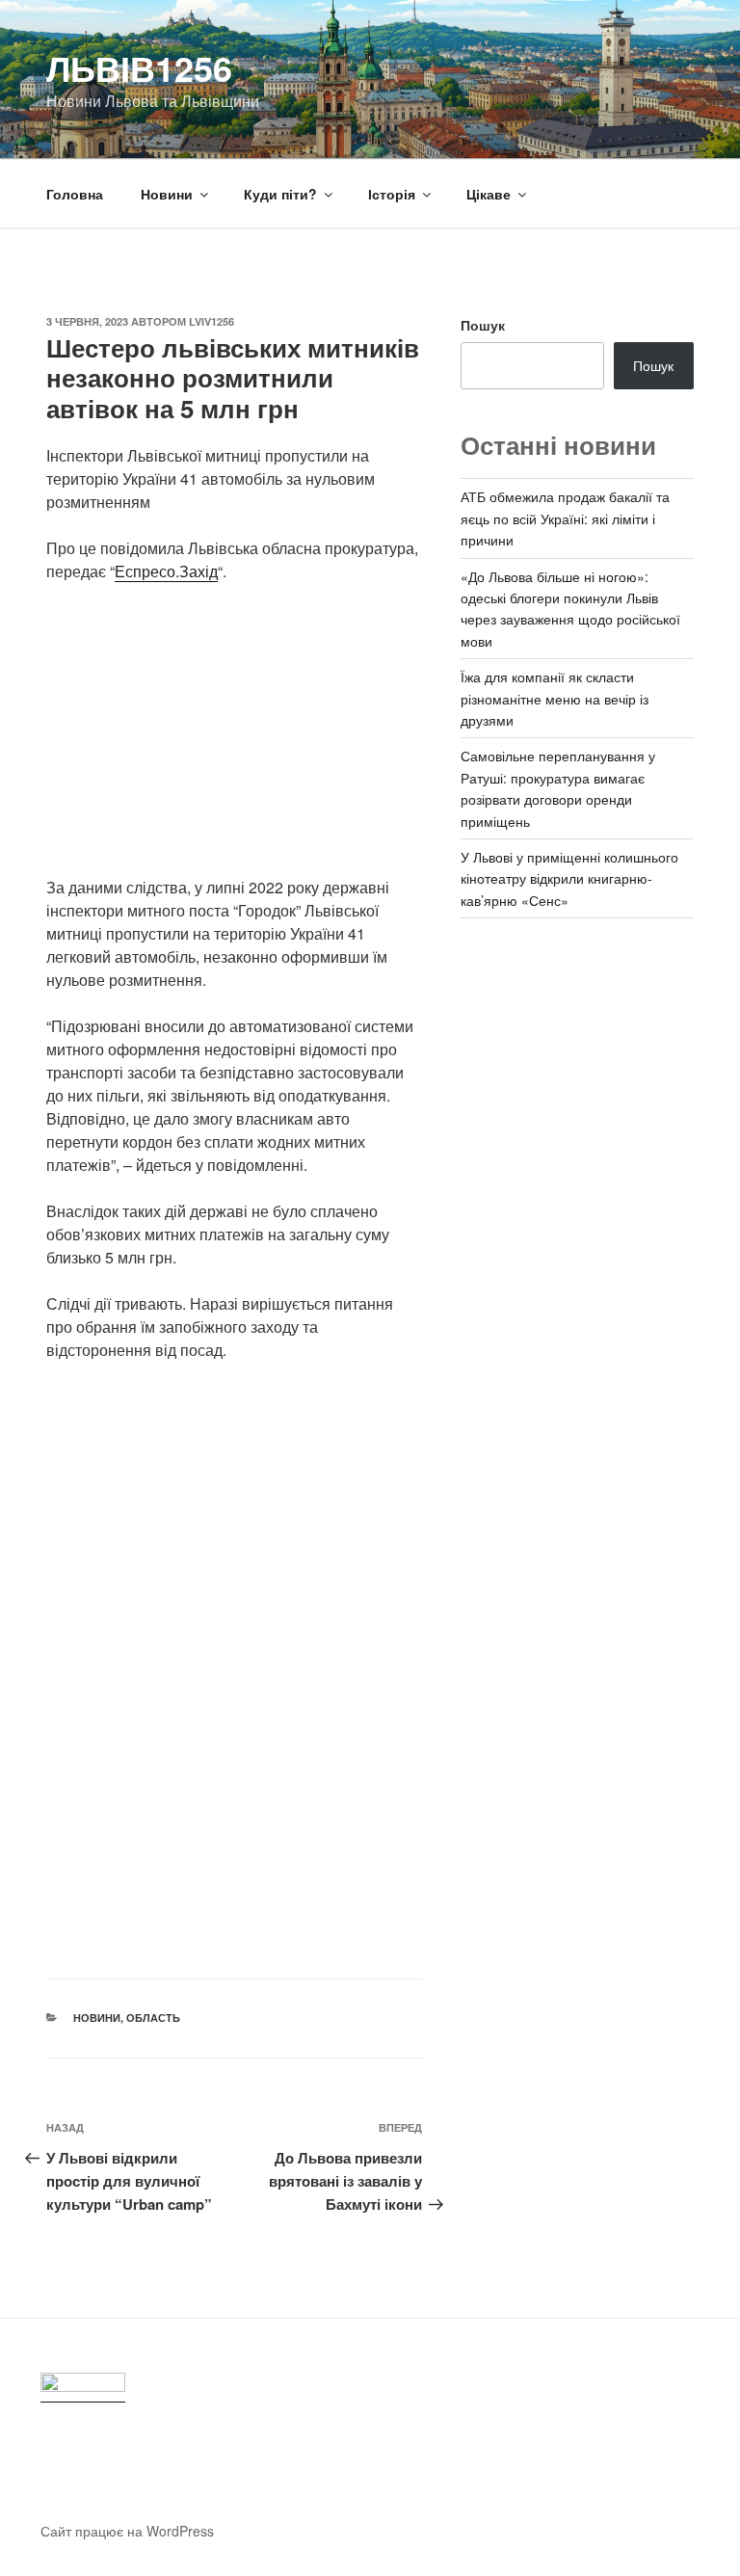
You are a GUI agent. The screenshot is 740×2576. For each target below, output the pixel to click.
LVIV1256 (211, 321)
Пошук (483, 325)
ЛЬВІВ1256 (139, 67)
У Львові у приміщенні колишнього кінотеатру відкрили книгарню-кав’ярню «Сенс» (569, 878)
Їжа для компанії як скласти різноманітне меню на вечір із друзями (555, 698)
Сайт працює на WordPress (127, 2531)
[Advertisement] (234, 741)
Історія (392, 194)
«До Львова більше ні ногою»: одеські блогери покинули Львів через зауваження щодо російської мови (570, 609)
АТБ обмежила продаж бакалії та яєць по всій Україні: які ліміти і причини (565, 518)
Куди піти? (280, 194)
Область (153, 2018)
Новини (167, 194)
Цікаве (489, 194)
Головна (75, 194)
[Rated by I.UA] (83, 2388)
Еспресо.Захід (166, 571)
